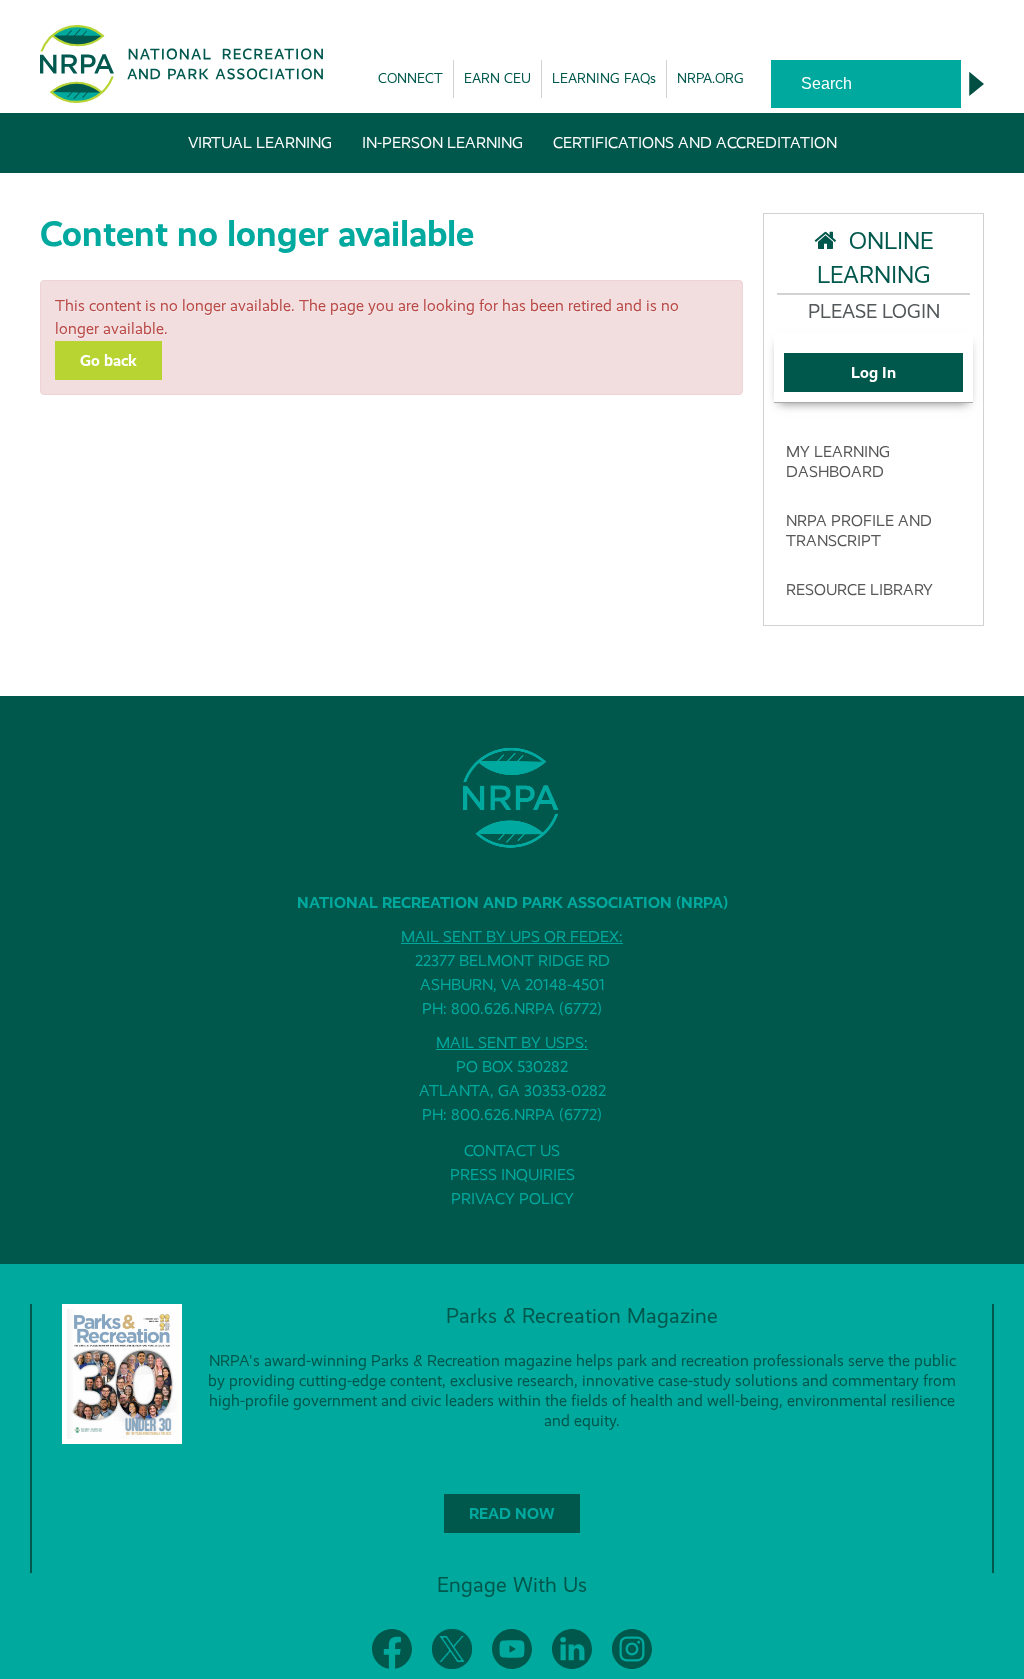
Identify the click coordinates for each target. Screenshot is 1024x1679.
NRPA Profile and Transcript (859, 530)
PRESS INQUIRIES (512, 1174)
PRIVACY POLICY (512, 1198)
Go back (108, 360)
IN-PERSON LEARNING (442, 142)
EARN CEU (497, 78)
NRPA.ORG (710, 78)
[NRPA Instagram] (632, 1649)
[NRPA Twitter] (452, 1649)
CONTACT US (512, 1150)
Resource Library (859, 589)
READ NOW (512, 1513)
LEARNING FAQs (604, 78)
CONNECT (410, 78)
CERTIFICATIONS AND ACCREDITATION (695, 142)
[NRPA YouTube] (512, 1649)
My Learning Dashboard (838, 461)
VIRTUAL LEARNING (260, 142)
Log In (873, 372)
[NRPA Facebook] (392, 1649)
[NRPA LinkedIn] (572, 1649)
